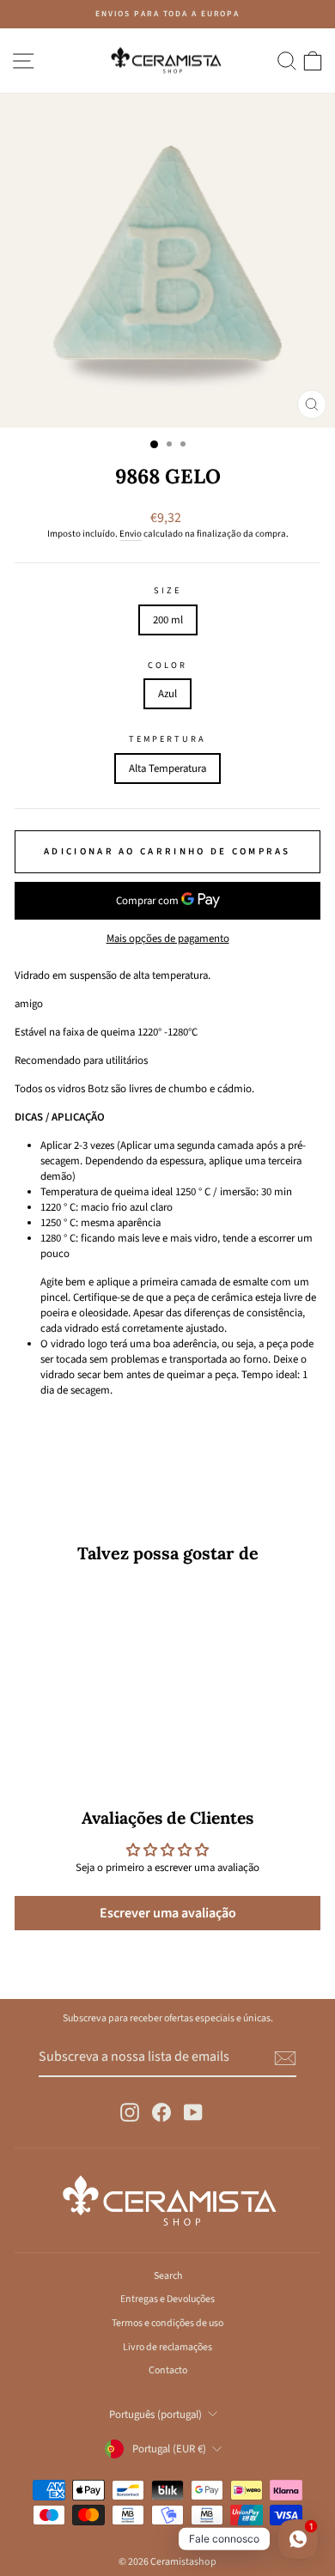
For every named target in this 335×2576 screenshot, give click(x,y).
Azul (167, 694)
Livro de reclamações (167, 2347)
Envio (131, 534)
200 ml (168, 620)
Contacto (168, 2370)
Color (167, 665)
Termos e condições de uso (167, 2323)
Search (168, 2276)
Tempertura (168, 739)
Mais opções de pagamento (168, 939)
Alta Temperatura (167, 769)
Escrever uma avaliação (168, 1913)
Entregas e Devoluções (167, 2299)
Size (167, 591)
